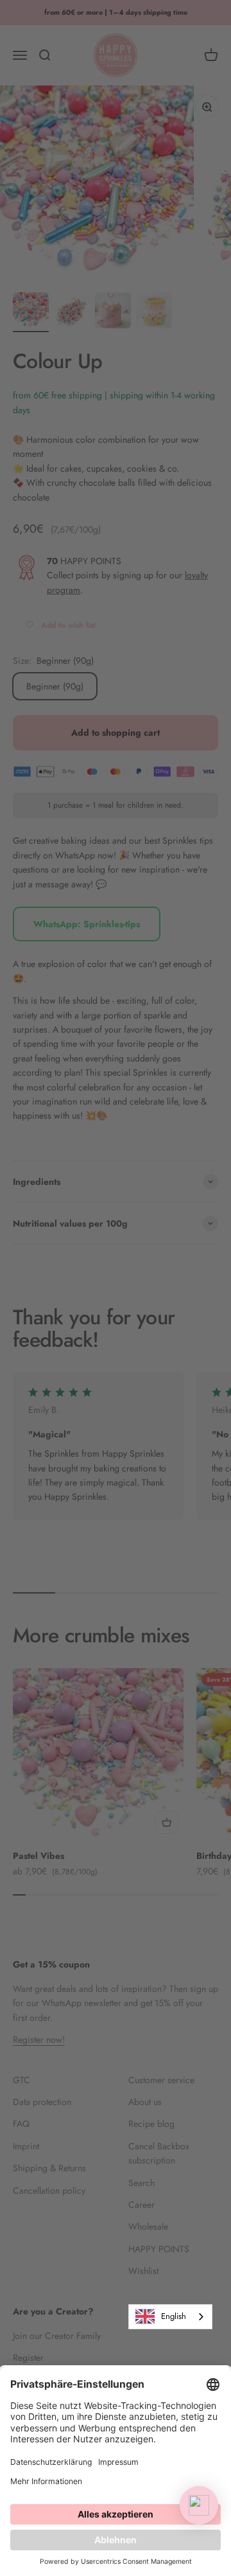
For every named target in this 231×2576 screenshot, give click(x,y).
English (174, 2316)
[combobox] (170, 2317)
